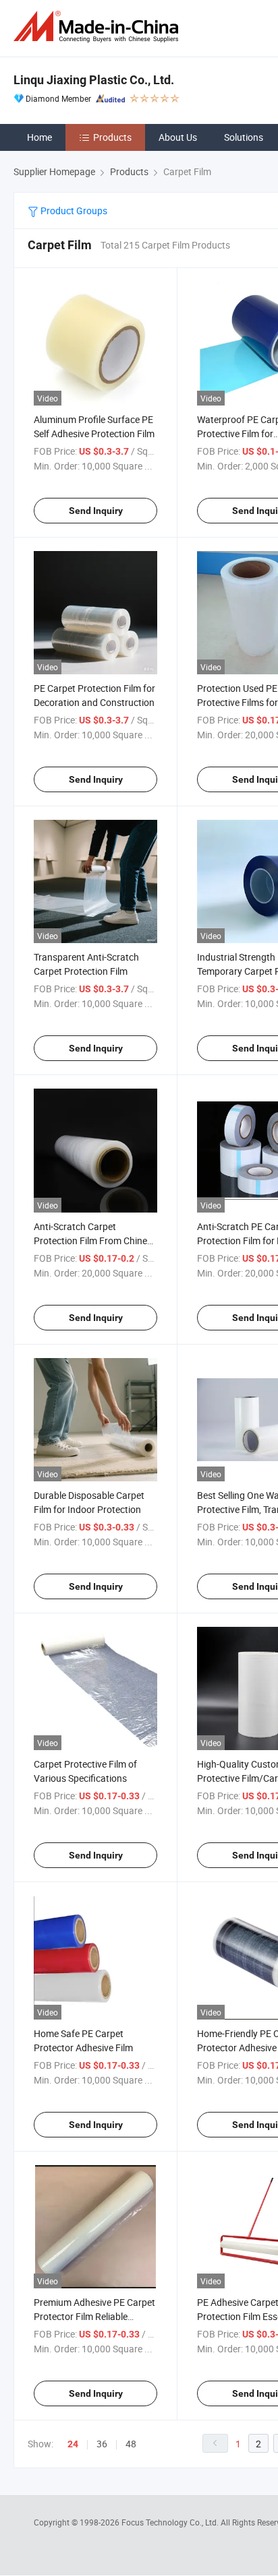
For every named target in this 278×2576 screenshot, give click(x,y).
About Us (178, 137)
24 (73, 2444)
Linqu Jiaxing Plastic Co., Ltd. (94, 80)
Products (112, 137)
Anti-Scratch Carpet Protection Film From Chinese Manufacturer (95, 1241)
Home (39, 137)
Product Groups (73, 211)
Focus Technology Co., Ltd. (171, 2522)
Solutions (244, 137)
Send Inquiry (96, 511)
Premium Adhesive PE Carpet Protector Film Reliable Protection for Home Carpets (94, 2316)
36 (102, 2444)
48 (131, 2444)
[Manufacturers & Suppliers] (99, 27)
